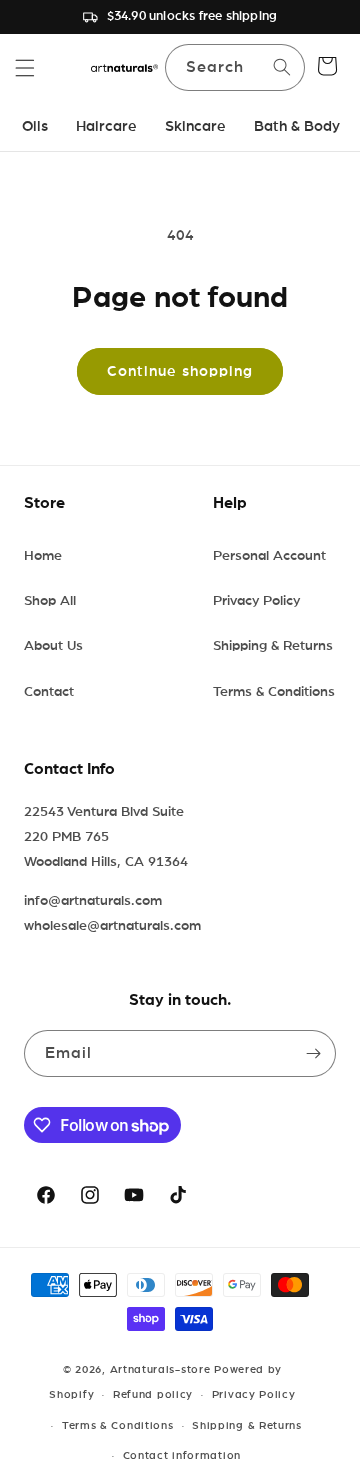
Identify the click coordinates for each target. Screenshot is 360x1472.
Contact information (182, 1455)
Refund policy (153, 1394)
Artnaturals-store (160, 1369)
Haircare (106, 126)
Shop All (50, 601)
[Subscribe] (313, 1053)
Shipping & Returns (273, 646)
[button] (25, 68)
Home (43, 556)
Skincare (195, 126)
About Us (53, 646)
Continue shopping (180, 371)
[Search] (282, 67)
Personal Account (269, 556)
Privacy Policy (256, 601)
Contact (49, 692)
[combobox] (235, 67)
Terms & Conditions (274, 692)
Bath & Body (297, 126)
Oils (35, 126)
